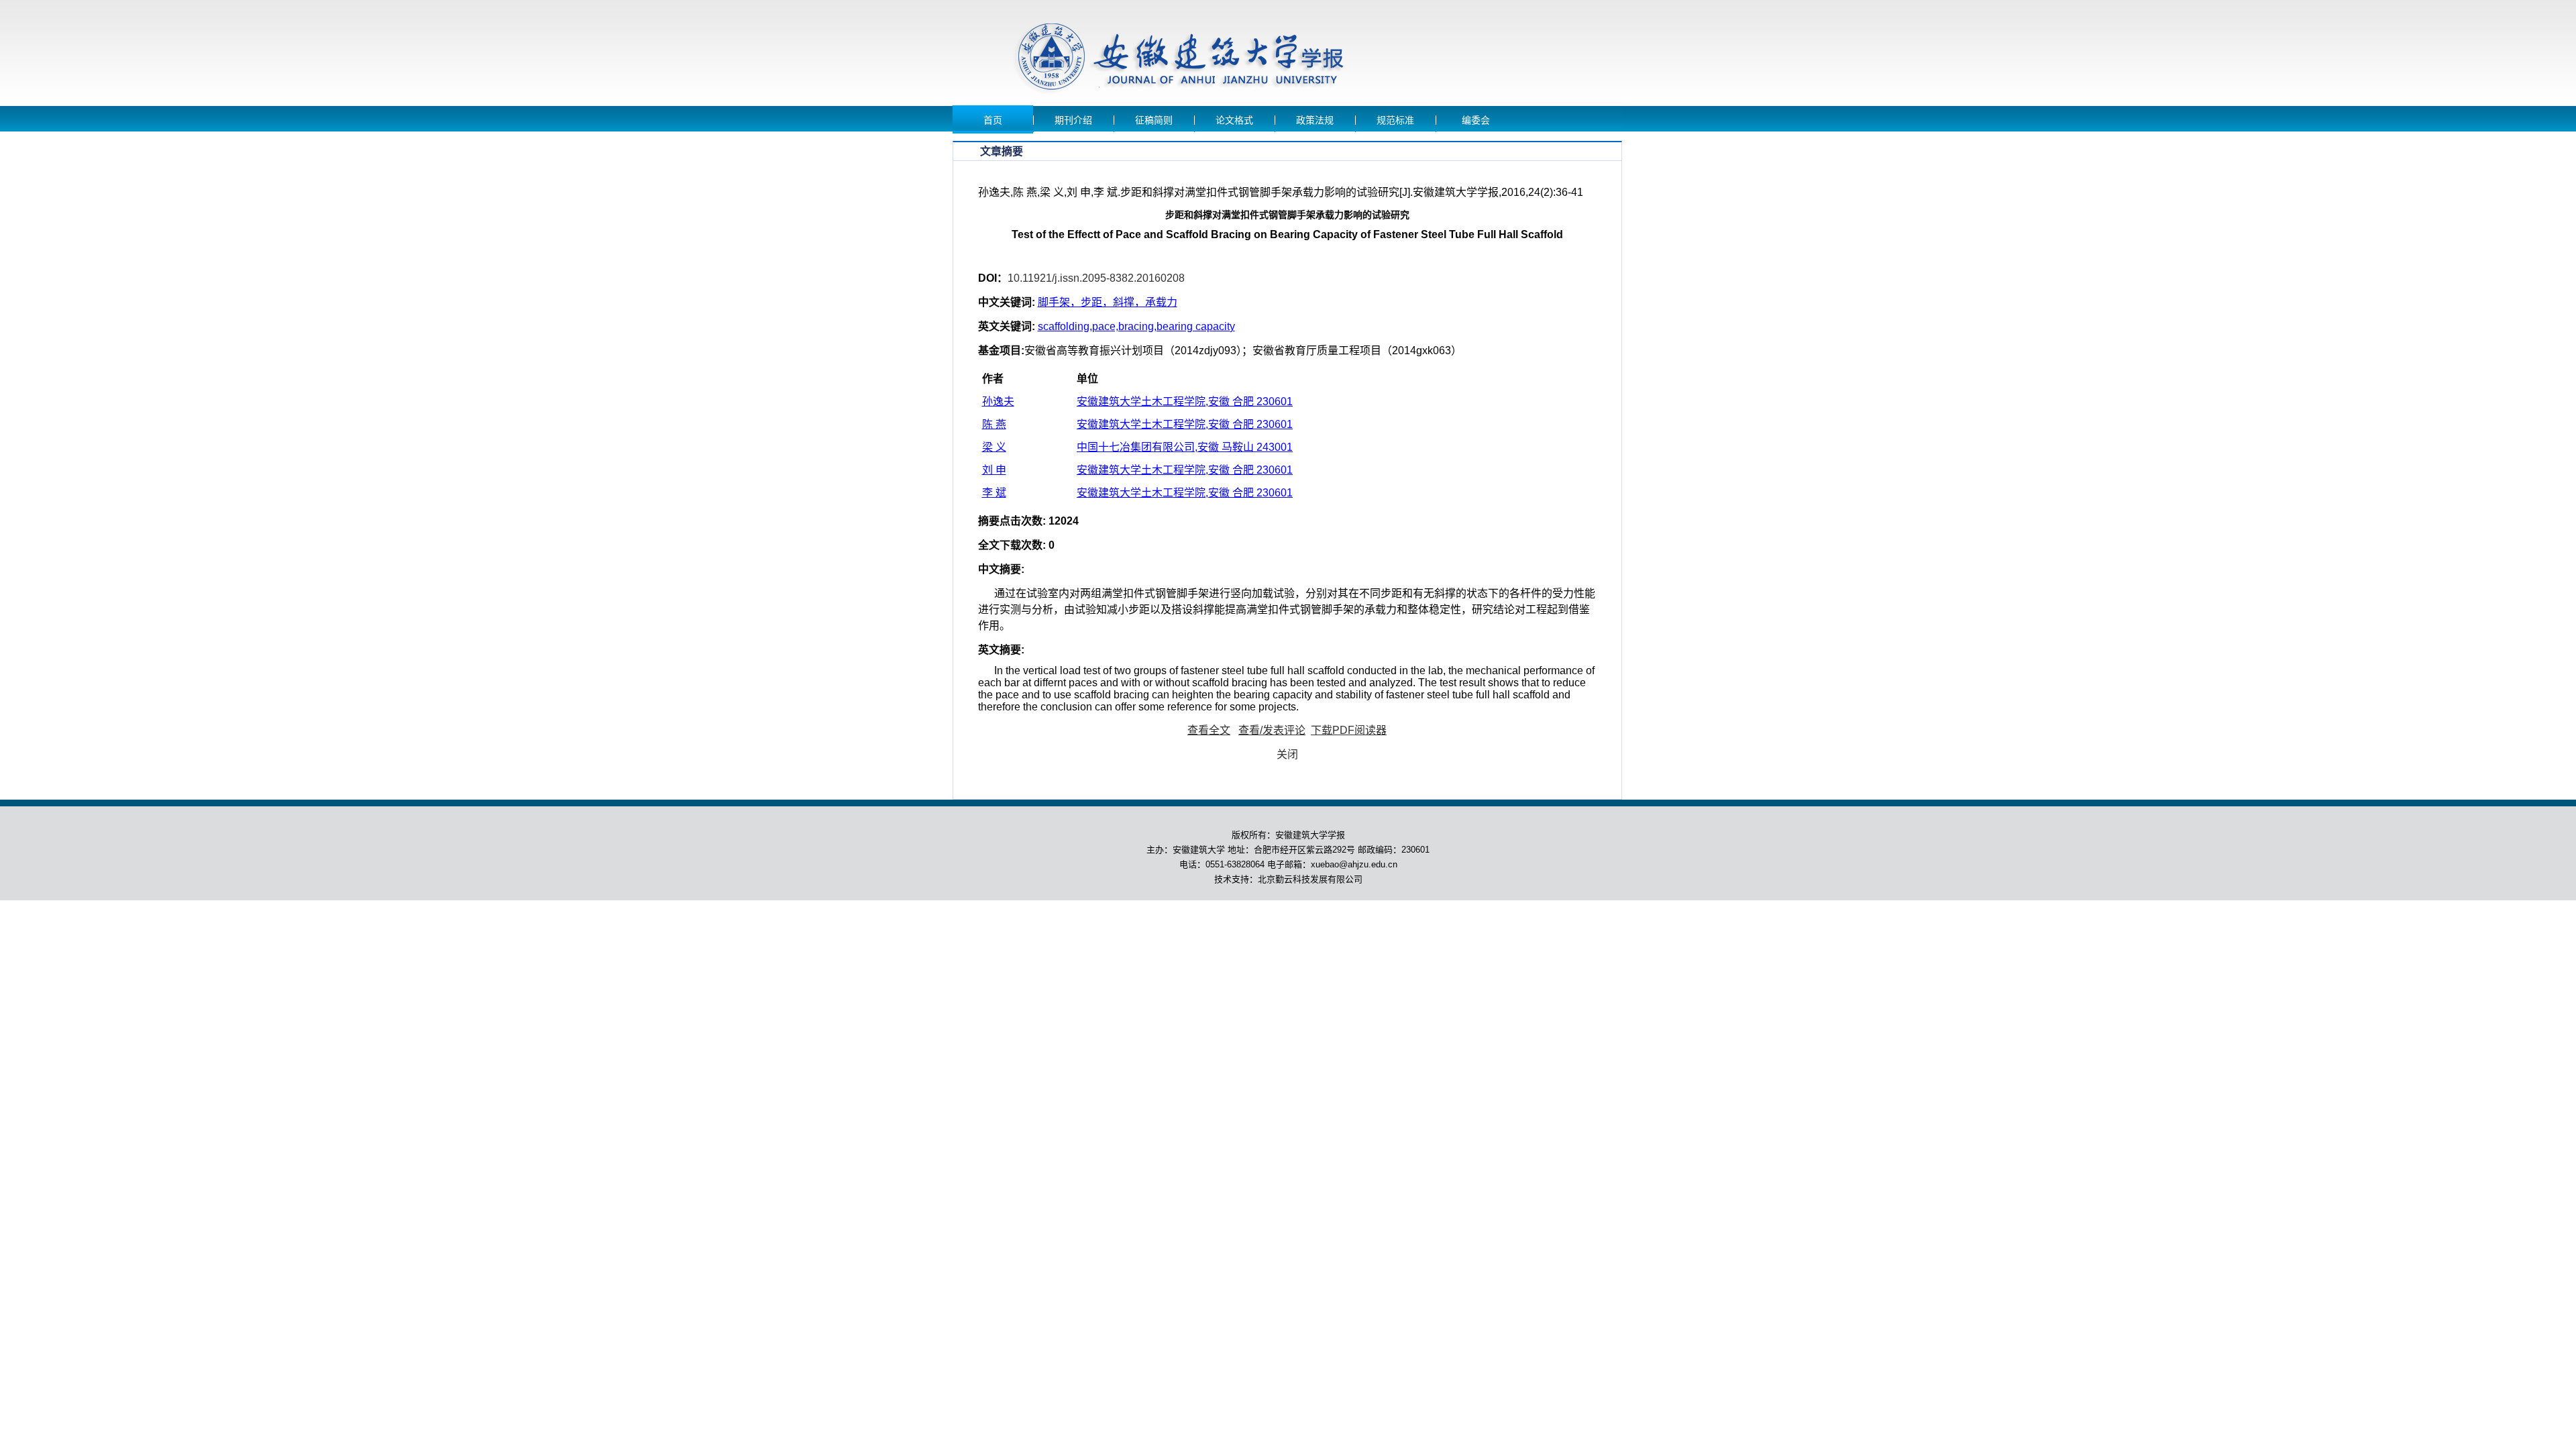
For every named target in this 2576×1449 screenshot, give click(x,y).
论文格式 (1234, 120)
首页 (993, 120)
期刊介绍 (1073, 120)
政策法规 (1315, 120)
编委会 (1476, 120)
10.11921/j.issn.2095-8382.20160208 (1096, 278)
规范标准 (1395, 120)
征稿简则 (1154, 120)
